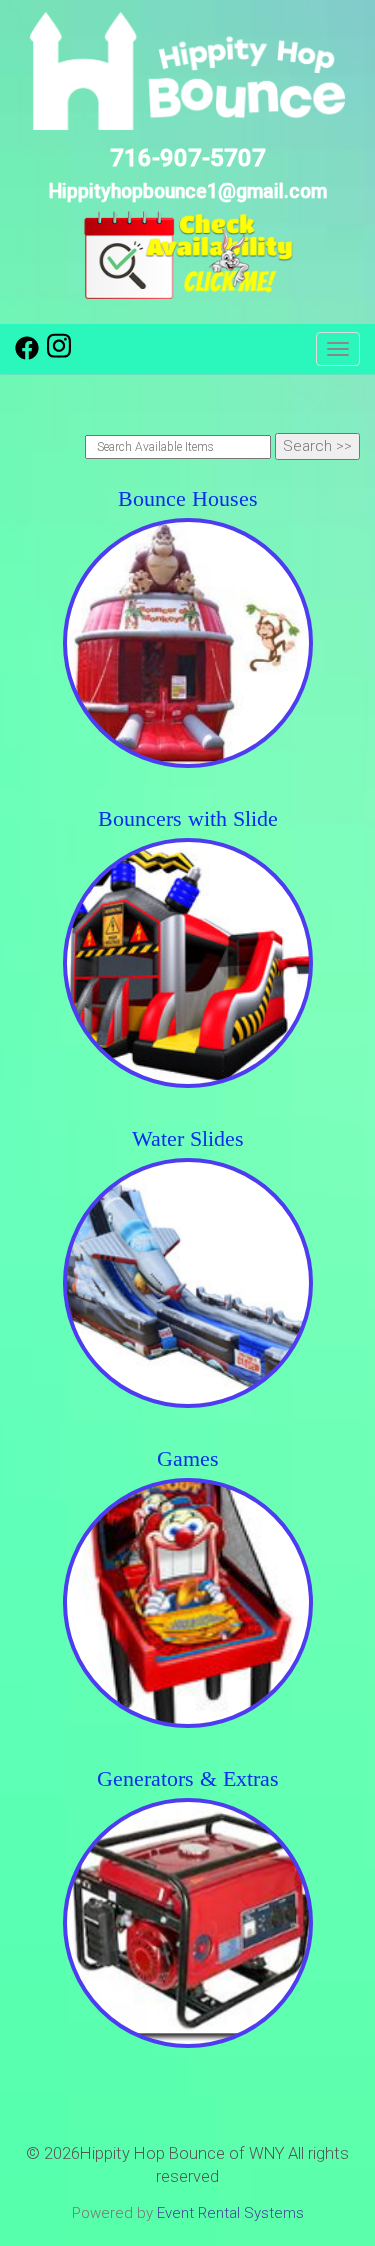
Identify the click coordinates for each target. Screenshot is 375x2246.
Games (188, 1458)
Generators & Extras (188, 1778)
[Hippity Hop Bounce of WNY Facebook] (27, 355)
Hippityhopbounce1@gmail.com (188, 191)
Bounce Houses (188, 498)
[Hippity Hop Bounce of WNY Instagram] (59, 355)
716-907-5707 (188, 158)
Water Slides (188, 1138)
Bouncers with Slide (188, 818)
